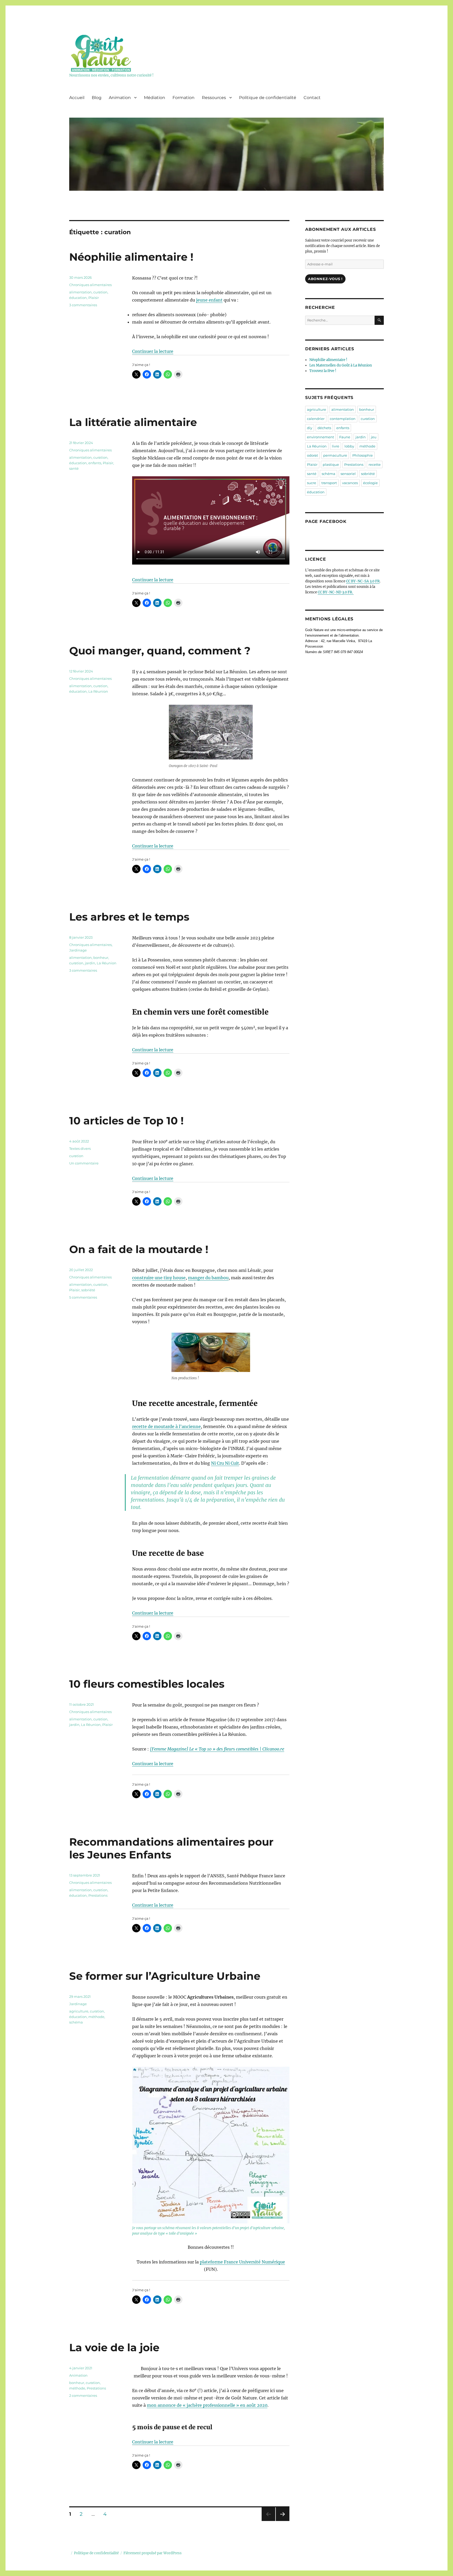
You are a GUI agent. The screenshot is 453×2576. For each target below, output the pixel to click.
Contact (312, 98)
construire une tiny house (159, 1278)
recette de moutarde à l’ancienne (166, 1426)
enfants (95, 463)
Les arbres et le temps (129, 917)
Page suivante (282, 2521)
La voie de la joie (114, 2347)
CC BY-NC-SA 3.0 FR (363, 581)
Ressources (214, 98)
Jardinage (78, 950)
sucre (312, 483)
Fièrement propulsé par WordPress (153, 2553)
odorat (312, 455)
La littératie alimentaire (133, 422)
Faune (345, 437)
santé (74, 468)
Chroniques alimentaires (90, 285)
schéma (76, 2022)
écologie (370, 483)
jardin (90, 963)
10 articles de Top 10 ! (126, 1121)
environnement (320, 437)
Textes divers (80, 1148)
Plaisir (94, 298)
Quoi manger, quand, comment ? (160, 651)
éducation (78, 298)
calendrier (316, 419)
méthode (96, 2017)
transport (329, 483)
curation (100, 292)
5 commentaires (83, 1297)
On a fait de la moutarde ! (139, 1249)
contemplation (343, 419)
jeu (374, 437)
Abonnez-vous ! (325, 279)
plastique (331, 464)
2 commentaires (83, 2395)
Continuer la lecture (153, 351)
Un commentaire (84, 1163)
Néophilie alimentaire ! (131, 257)
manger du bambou (208, 1278)
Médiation (155, 98)
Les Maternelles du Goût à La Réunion (341, 365)
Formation (184, 98)
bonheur (101, 958)
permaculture (335, 455)
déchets (324, 428)
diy (310, 428)
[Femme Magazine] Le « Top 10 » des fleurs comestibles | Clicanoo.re (217, 1749)
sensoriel (348, 474)
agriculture (79, 2011)
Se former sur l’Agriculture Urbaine (165, 1976)
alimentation (80, 292)
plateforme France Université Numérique (242, 2262)
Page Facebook (326, 521)
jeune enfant (209, 300)
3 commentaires (83, 305)
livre (336, 446)
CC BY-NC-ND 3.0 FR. (336, 592)
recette (375, 464)
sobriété (88, 1290)
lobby (349, 446)
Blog (97, 98)
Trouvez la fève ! (323, 371)
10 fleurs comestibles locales (147, 1684)
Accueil (77, 98)
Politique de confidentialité (268, 98)
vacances (350, 483)
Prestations (98, 1895)
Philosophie (363, 455)
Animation (120, 98)
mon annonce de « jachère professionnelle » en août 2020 (207, 2405)
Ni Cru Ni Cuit (225, 1463)
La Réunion (98, 691)
